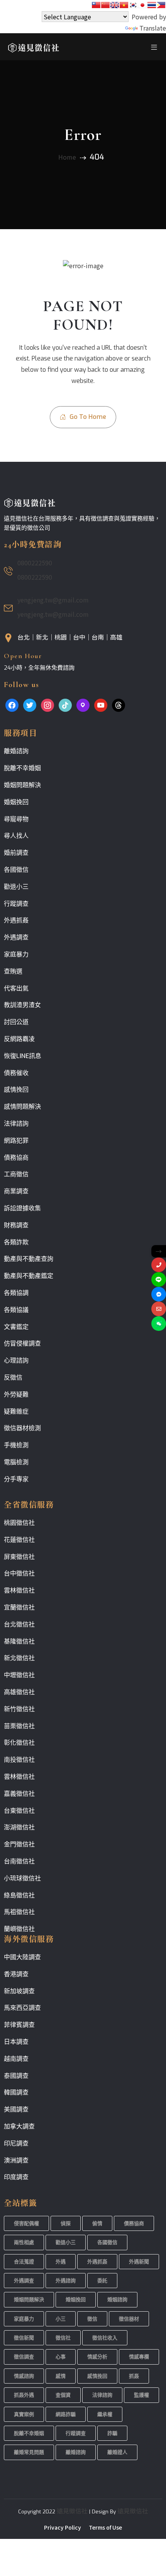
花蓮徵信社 (19, 1540)
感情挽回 (16, 1090)
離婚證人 (117, 2452)
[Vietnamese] (124, 5)
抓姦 (134, 2376)
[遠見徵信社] (34, 46)
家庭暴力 (16, 954)
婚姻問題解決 (22, 785)
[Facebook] (12, 704)
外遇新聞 (139, 2262)
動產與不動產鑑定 (29, 1276)
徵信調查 (24, 2357)
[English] (115, 5)
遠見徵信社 (72, 2511)
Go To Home (87, 417)
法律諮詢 (16, 1124)
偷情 (97, 2223)
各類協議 (16, 1310)
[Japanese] (142, 5)
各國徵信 (16, 870)
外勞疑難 (16, 1394)
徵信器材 (129, 2319)
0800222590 (35, 563)
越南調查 (16, 2059)
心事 (61, 2357)
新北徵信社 (19, 1658)
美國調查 (16, 2109)
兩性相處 (24, 2242)
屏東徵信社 (19, 1557)
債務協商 (16, 1158)
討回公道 (16, 1022)
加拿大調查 (19, 2126)
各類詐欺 (16, 1242)
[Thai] (152, 5)
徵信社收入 (105, 2338)
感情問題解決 (22, 1107)
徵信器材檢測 (22, 1428)
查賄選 (13, 971)
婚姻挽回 (16, 802)
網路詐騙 (66, 2414)
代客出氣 (16, 988)
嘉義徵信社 (19, 1794)
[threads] (119, 704)
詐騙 (112, 2433)
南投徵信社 (19, 1760)
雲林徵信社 (19, 1590)
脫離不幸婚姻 (22, 768)
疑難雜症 (16, 1411)
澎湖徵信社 (19, 1827)
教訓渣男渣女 (22, 1005)
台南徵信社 (19, 1861)
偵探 (66, 2223)
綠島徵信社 (19, 1895)
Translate (153, 28)
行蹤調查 (16, 904)
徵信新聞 (24, 2338)
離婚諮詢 (16, 751)
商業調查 (16, 1191)
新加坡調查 (19, 1991)
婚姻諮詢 (117, 2300)
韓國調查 (16, 2092)
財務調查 (16, 1225)
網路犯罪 (16, 1141)
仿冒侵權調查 (22, 1343)
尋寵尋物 (16, 819)
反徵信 (13, 1377)
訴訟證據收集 (22, 1208)
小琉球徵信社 (22, 1878)
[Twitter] (30, 704)
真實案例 (24, 2414)
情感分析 (97, 2357)
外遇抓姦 (16, 920)
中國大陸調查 (22, 1957)
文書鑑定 (16, 1327)
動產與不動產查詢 (29, 1259)
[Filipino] (161, 5)
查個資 (63, 2395)
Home (67, 157)
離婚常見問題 (29, 2452)
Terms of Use (105, 2527)
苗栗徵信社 (19, 1726)
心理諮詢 (16, 1360)
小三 (61, 2319)
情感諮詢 (24, 2376)
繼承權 (105, 2414)
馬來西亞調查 (22, 2008)
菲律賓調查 (19, 2025)
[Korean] (133, 5)
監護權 (141, 2395)
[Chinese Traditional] (96, 5)
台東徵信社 (19, 1811)
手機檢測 (16, 1445)
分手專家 (16, 1479)
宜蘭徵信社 (19, 1607)
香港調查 (16, 1974)
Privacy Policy (63, 2527)
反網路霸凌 (19, 1039)
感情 (61, 2376)
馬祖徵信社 (19, 1912)
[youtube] (101, 704)
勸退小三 (16, 887)
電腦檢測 (16, 1462)
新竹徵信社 (19, 1709)
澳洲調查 (16, 2160)
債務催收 (16, 1073)
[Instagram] (47, 704)
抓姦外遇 (24, 2395)
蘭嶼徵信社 (19, 1929)
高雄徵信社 (19, 1692)
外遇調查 (16, 937)
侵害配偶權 (26, 2223)
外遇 (61, 2262)
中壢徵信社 (19, 1675)
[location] (83, 704)
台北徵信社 (19, 1624)
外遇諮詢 (66, 2281)
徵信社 (63, 2338)
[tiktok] (65, 704)
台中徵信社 (19, 1573)
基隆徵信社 (19, 1641)
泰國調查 (16, 2076)
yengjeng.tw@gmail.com (53, 600)
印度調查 (16, 2177)
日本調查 (16, 2042)
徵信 (92, 2319)
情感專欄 (139, 2357)
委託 (102, 2281)
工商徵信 (16, 1174)
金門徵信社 (19, 1844)
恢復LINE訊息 (23, 1056)
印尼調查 (16, 2143)
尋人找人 (16, 836)
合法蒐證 (24, 2262)
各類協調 (16, 1293)
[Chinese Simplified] (105, 5)
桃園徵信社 (19, 1523)
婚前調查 (16, 853)
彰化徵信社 (19, 1743)
